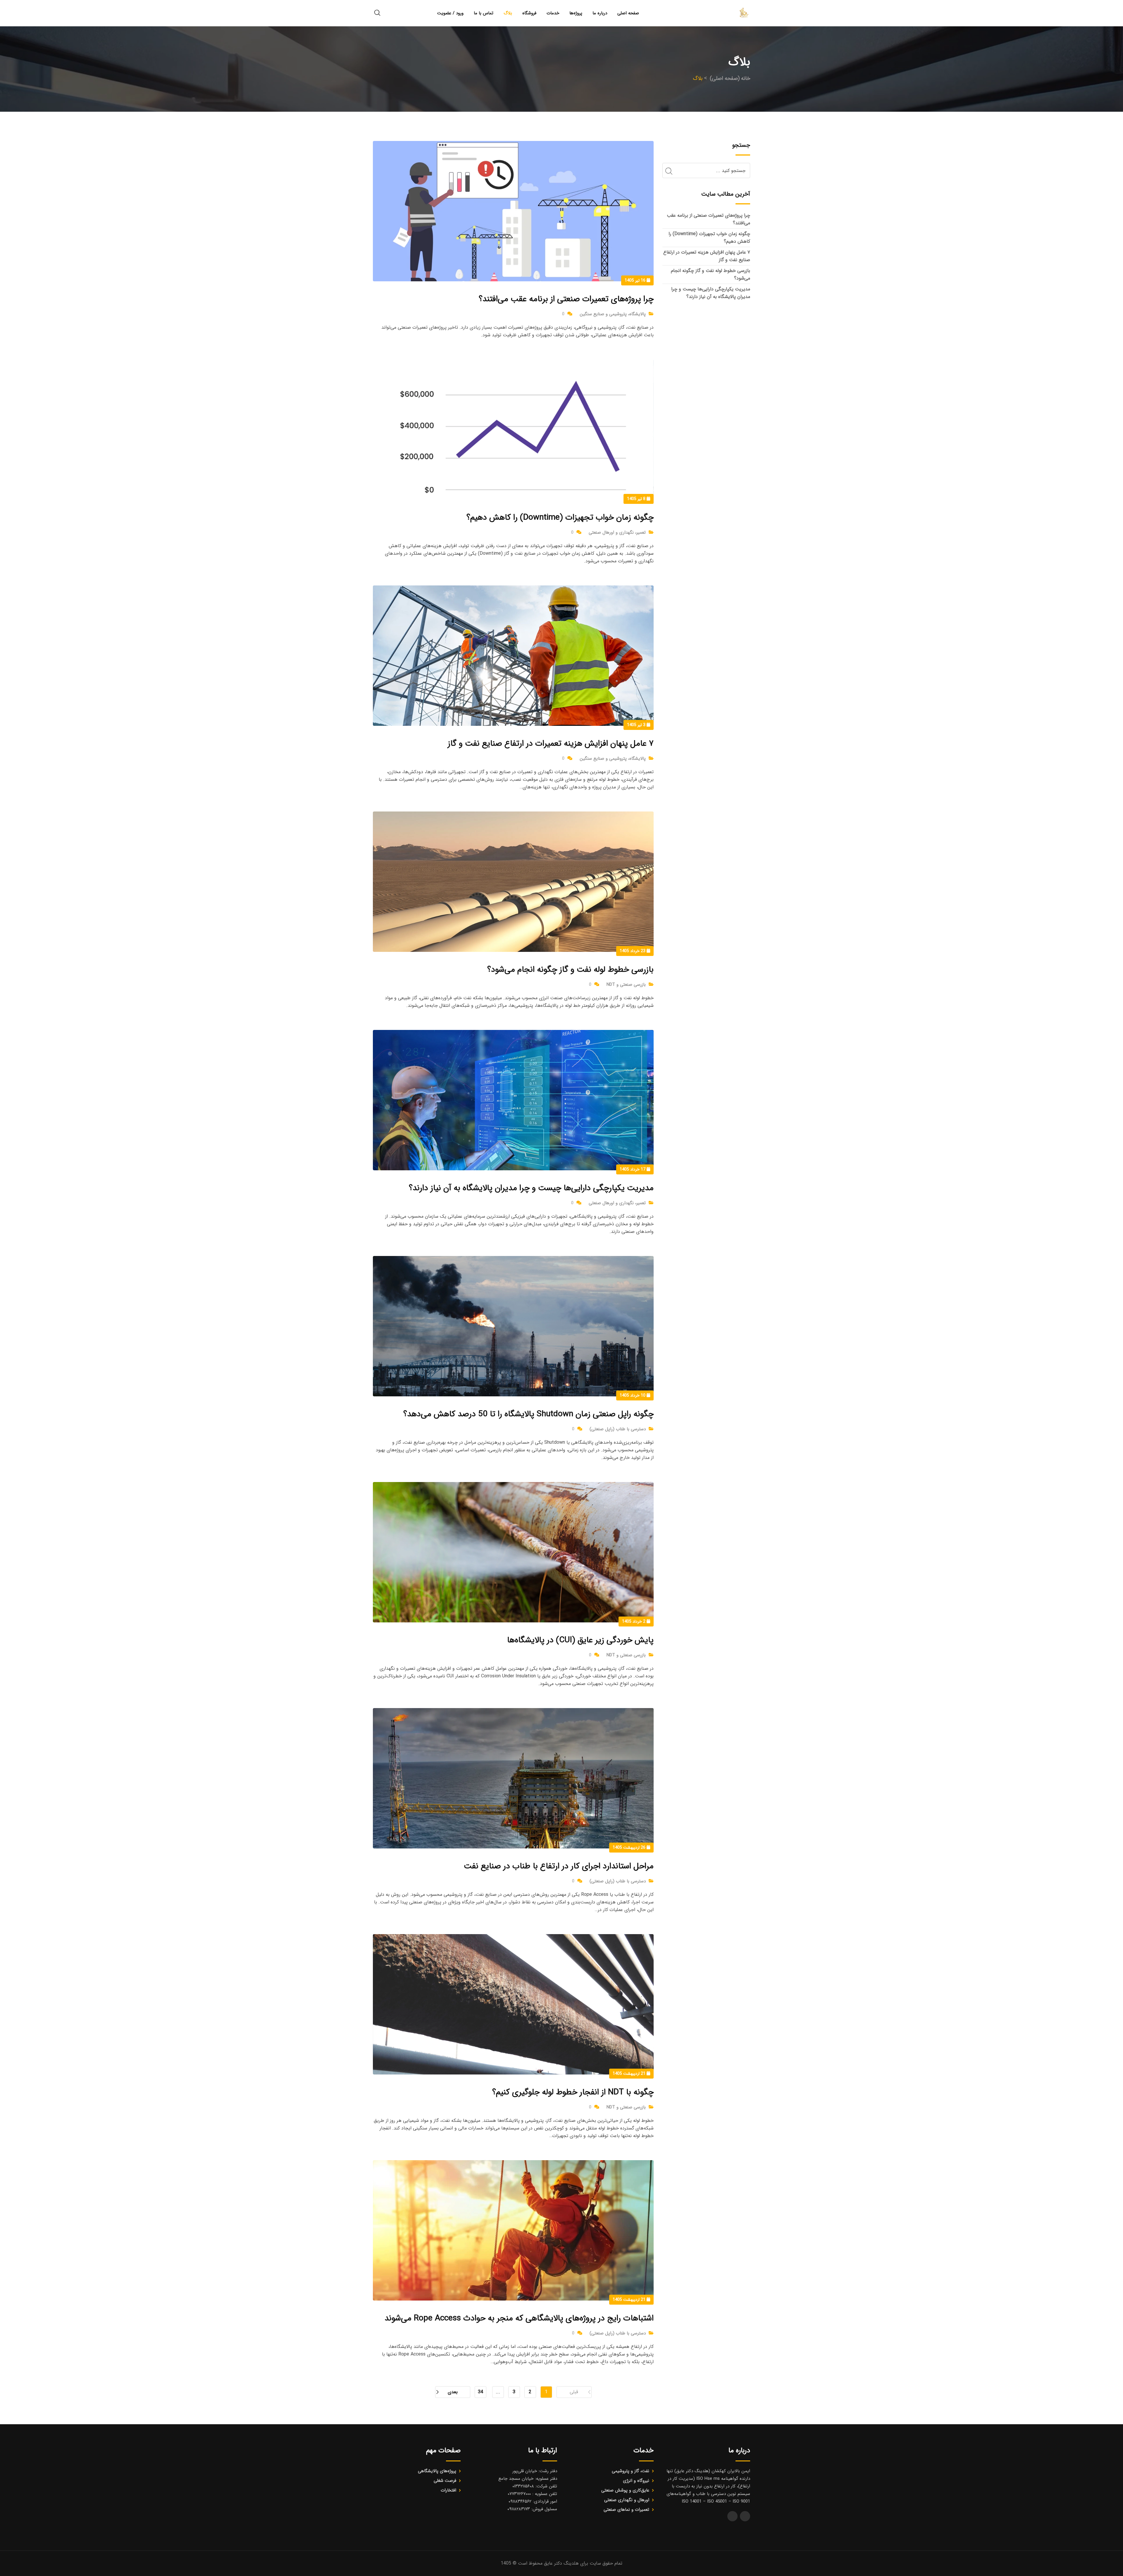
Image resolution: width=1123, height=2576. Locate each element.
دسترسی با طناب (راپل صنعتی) (618, 1429)
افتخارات (448, 2490)
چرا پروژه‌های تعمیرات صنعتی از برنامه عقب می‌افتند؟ (566, 299)
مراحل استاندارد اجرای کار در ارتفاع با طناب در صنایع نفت (559, 1866)
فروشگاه (529, 13)
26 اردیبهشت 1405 (630, 1848)
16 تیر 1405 (636, 280)
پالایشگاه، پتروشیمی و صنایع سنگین (613, 314)
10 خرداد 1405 (633, 1395)
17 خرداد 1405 (633, 1169)
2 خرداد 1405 (634, 1622)
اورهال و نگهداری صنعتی (627, 2500)
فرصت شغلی (445, 2481)
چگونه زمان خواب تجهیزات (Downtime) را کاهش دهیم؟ (560, 518)
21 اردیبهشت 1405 (630, 2074)
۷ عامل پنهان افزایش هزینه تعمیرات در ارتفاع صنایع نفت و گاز (551, 744)
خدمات (553, 13)
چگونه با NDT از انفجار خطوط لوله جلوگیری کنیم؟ (573, 2092)
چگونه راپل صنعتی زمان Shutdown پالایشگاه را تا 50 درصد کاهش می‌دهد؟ (528, 1414)
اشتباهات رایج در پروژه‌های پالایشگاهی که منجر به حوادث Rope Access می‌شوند (519, 2318)
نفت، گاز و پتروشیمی (631, 2471)
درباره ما (600, 13)
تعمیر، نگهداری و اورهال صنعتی (617, 533)
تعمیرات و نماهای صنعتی (626, 2510)
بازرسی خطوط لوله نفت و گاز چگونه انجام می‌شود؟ (570, 970)
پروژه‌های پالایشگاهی (437, 2471)
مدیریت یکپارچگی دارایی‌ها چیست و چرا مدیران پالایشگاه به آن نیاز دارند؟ (531, 1188)
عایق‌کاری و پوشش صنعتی (625, 2490)
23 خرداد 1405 (633, 951)
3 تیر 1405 (637, 725)
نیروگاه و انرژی (636, 2481)
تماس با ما (484, 13)
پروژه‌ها (576, 13)
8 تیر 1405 (637, 499)
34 (480, 2392)
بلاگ (508, 13)
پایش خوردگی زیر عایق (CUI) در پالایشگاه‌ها (580, 1640)
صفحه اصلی (628, 13)
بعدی (453, 2392)
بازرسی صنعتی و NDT (626, 985)
